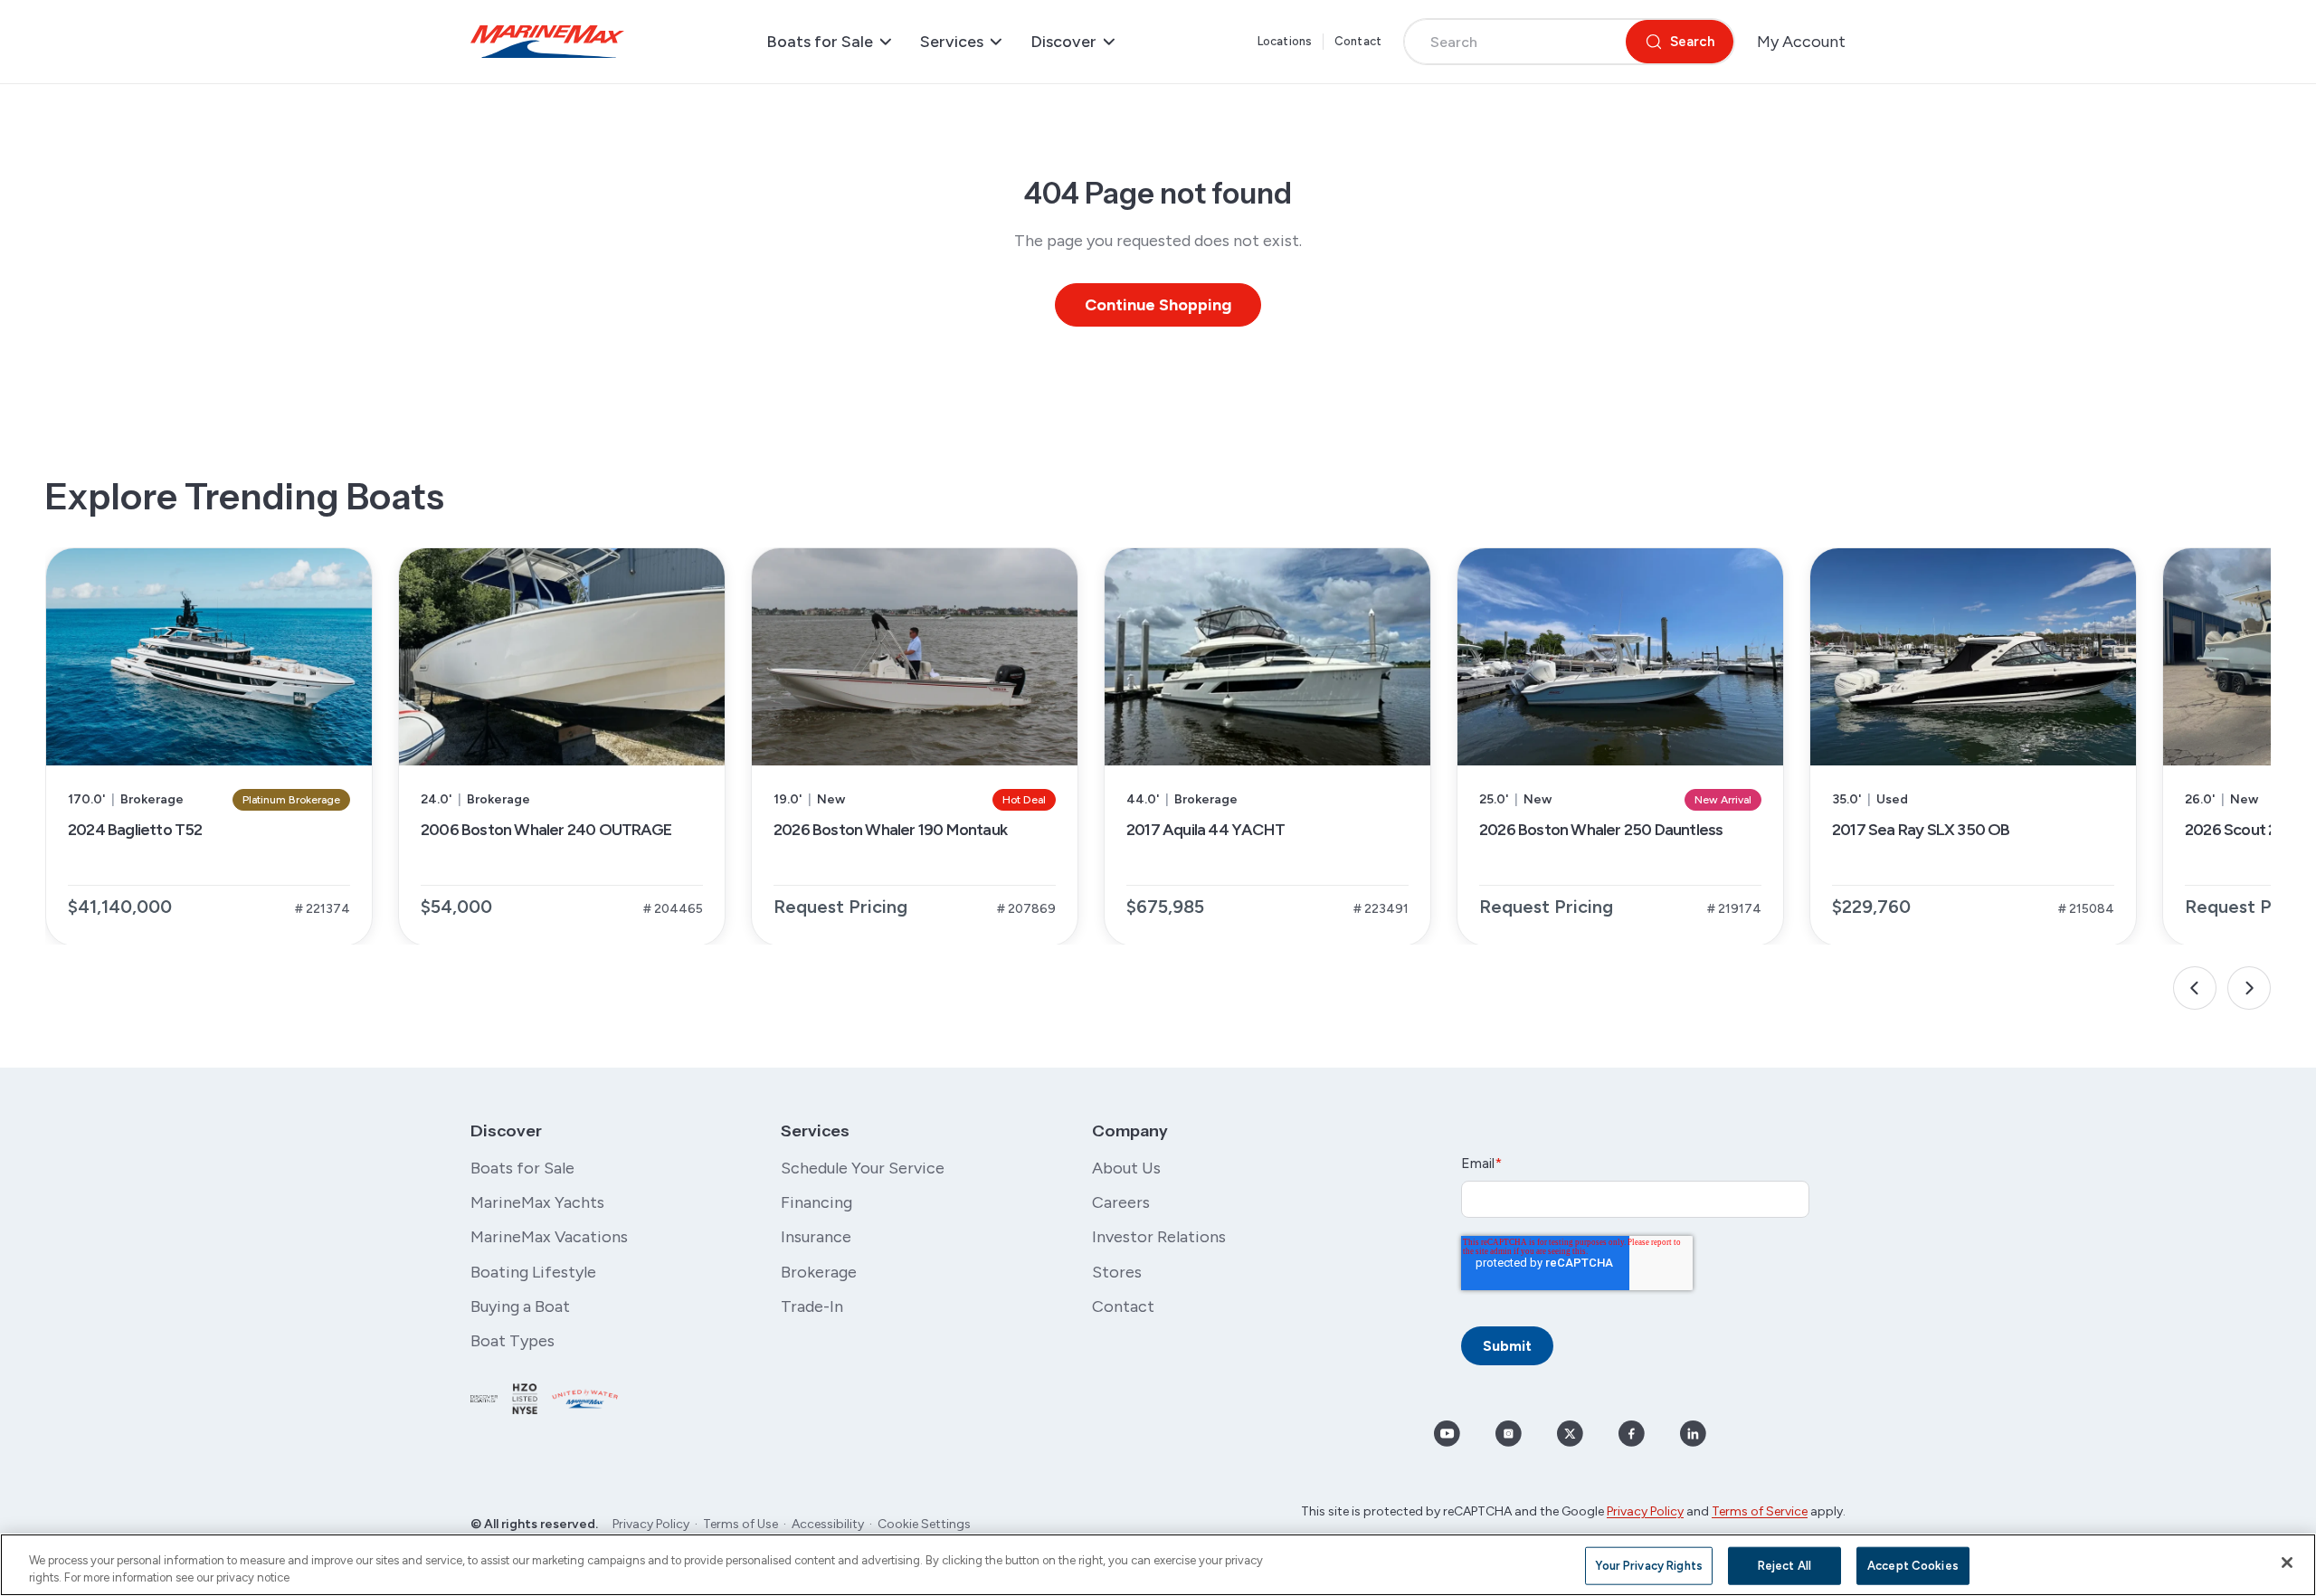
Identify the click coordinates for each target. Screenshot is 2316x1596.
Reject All (1784, 1566)
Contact (1358, 41)
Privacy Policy (651, 1524)
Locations (1285, 41)
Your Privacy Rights (1648, 1566)
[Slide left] (2195, 988)
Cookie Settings (924, 1524)
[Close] (2287, 1563)
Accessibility (828, 1524)
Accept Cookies (1913, 1566)
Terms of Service (1760, 1511)
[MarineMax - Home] (547, 42)
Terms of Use (740, 1524)
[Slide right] (2249, 988)
